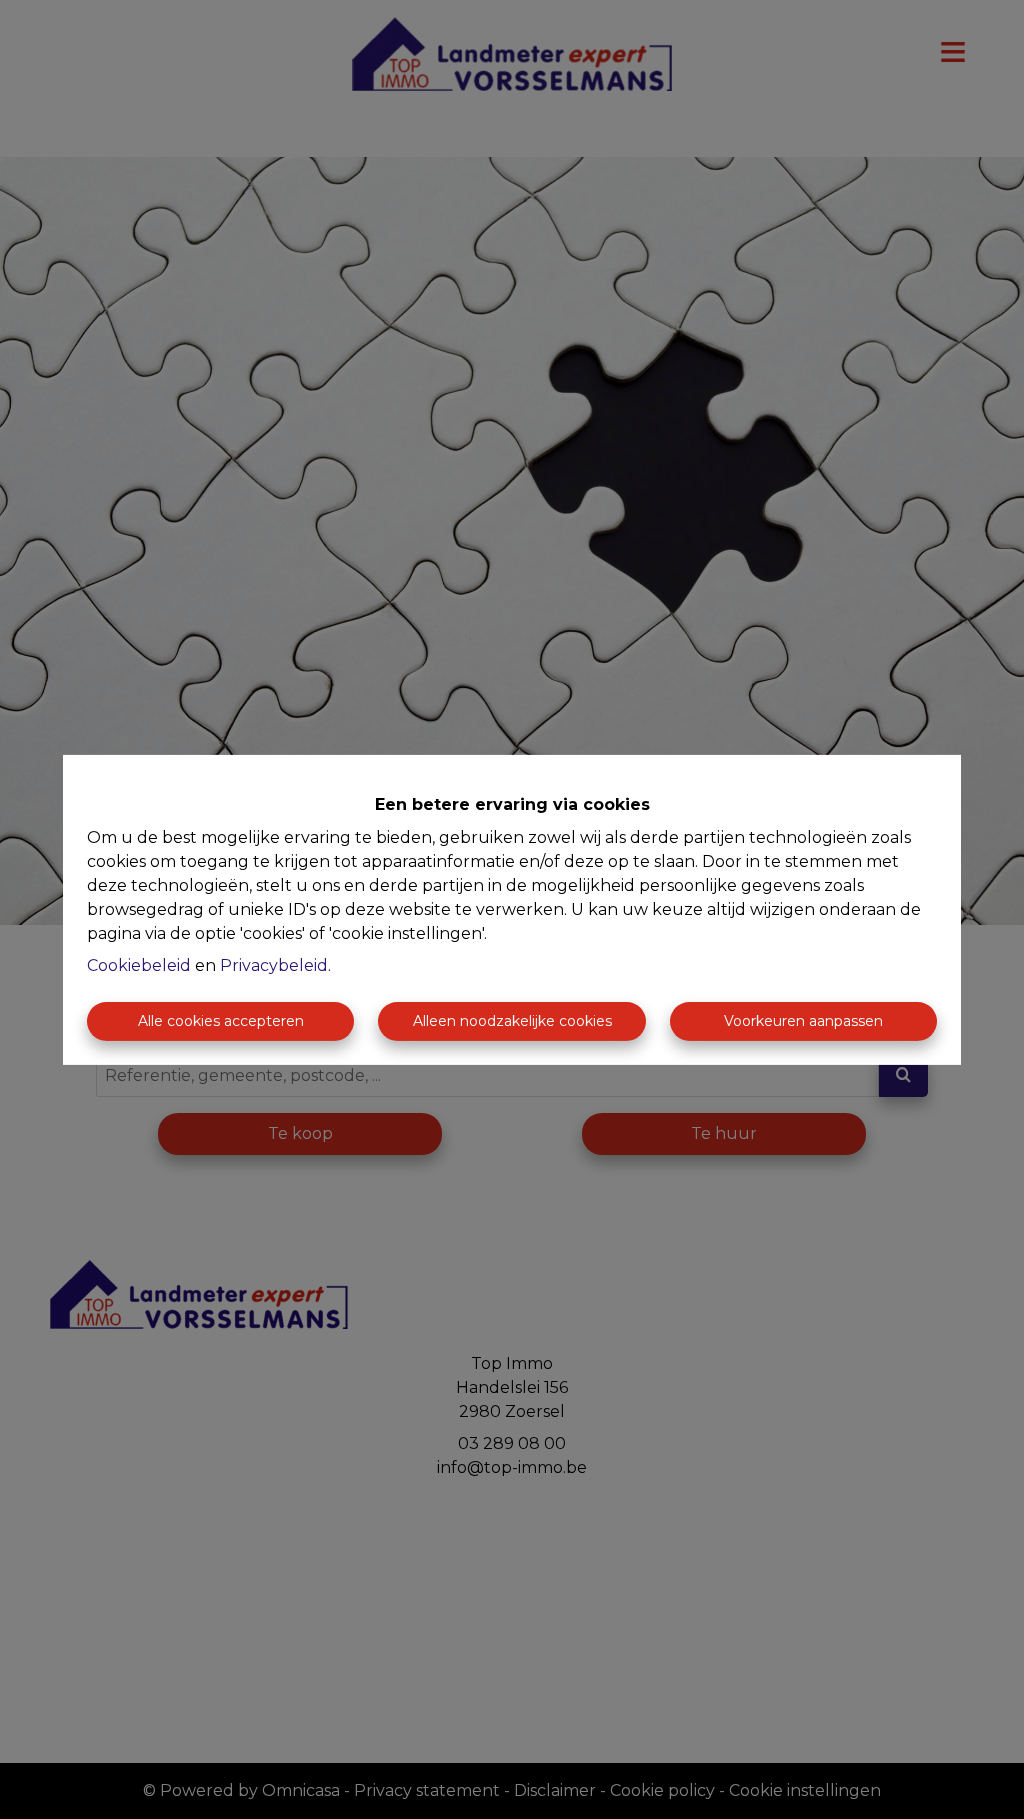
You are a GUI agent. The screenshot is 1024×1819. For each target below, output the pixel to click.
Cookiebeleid (139, 965)
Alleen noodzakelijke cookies (512, 1021)
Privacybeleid (274, 965)
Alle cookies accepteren (221, 1021)
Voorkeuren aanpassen (803, 1021)
